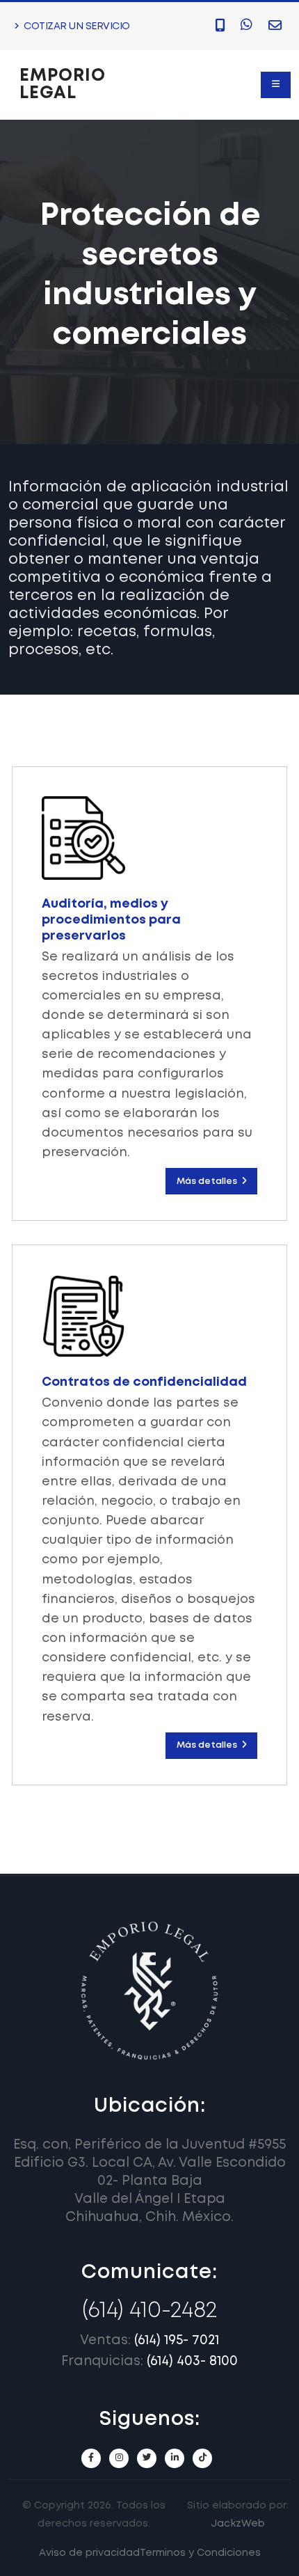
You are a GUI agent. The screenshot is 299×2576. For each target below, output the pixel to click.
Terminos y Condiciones (200, 2553)
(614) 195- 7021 (177, 2340)
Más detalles (208, 1182)
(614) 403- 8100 (192, 2361)
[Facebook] (91, 2458)
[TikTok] (202, 2458)
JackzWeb (238, 2524)
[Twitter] (147, 2458)
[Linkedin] (175, 2458)
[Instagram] (119, 2458)
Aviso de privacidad (89, 2553)
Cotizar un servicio (76, 26)
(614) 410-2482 (149, 2311)
